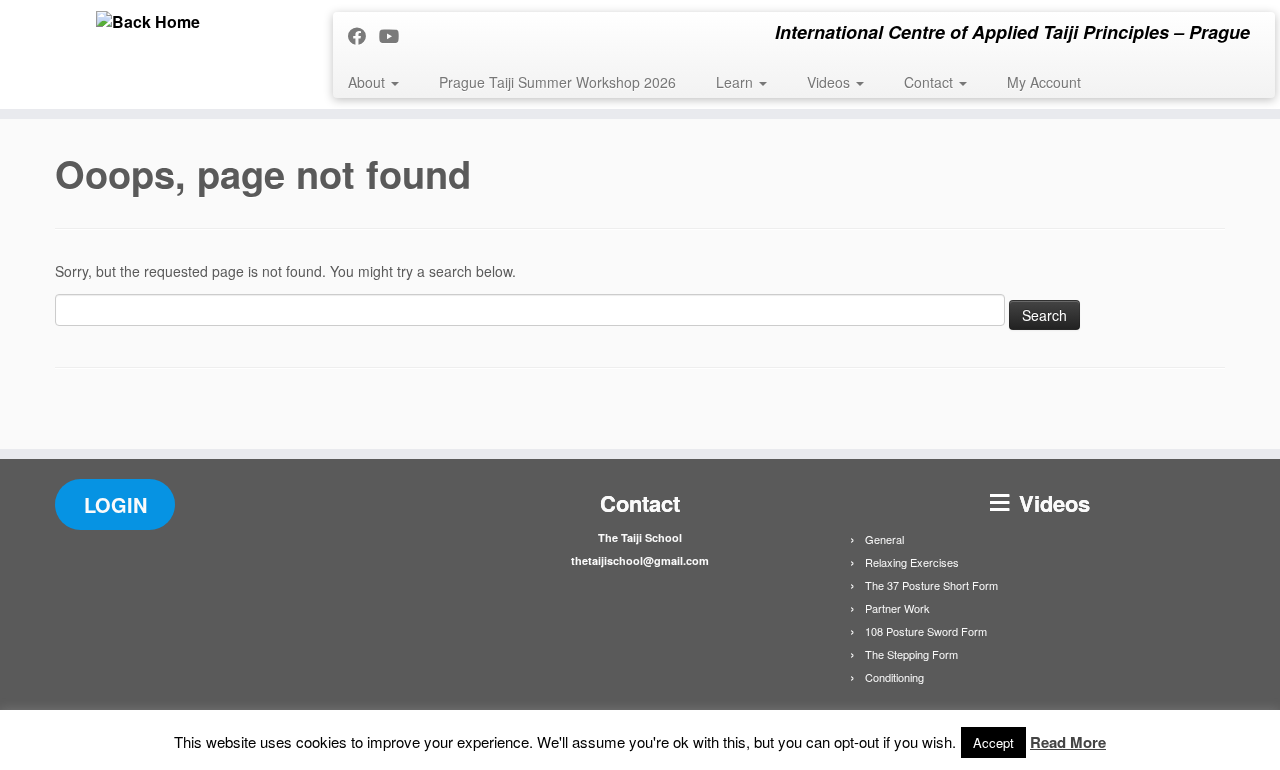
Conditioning (894, 677)
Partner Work (897, 608)
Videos (830, 82)
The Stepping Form (911, 654)
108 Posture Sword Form (926, 631)
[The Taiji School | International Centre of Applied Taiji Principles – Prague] (147, 22)
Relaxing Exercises (912, 562)
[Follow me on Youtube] (395, 35)
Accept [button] (993, 742)
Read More (1068, 742)
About (368, 82)
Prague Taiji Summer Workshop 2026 (557, 82)
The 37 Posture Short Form (931, 585)
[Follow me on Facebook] (363, 35)
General (884, 539)
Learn (736, 82)
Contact (930, 82)
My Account (1044, 82)
